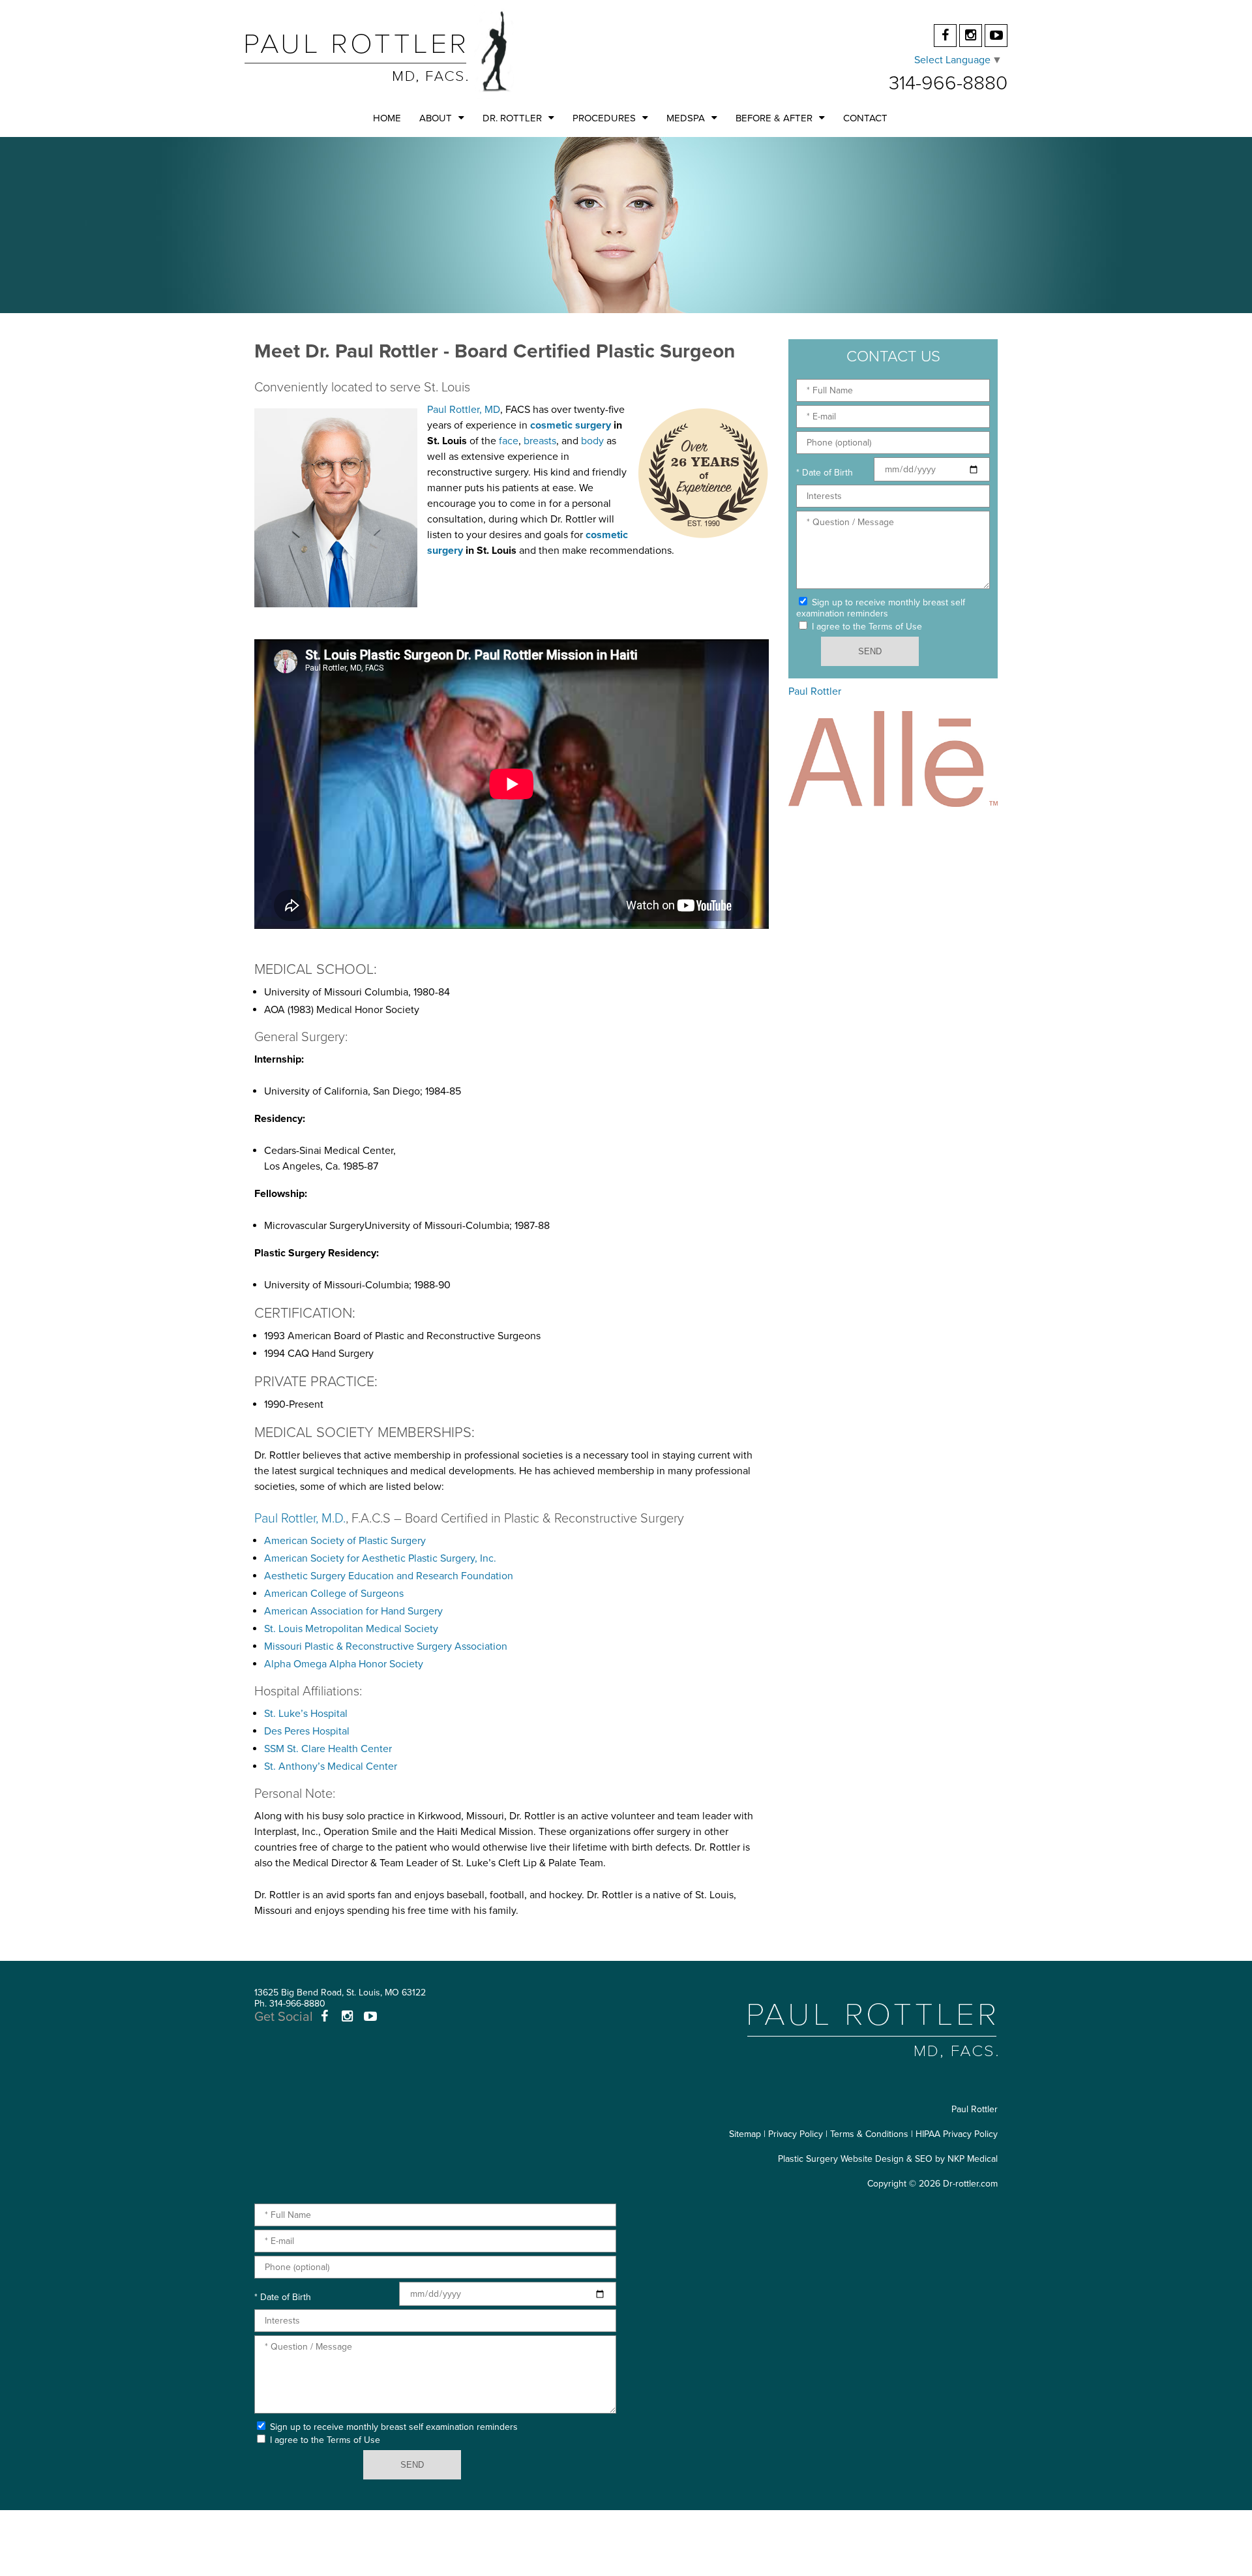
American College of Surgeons (334, 1594)
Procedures (604, 118)
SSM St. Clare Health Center (328, 1749)
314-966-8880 (948, 83)
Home (387, 118)
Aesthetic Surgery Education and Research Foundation (389, 1576)
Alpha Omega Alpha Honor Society (344, 1664)
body (592, 441)
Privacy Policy (796, 2134)
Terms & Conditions (869, 2134)
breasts (540, 441)
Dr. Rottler (512, 118)
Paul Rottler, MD (464, 410)
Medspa (686, 118)
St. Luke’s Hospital (306, 1714)
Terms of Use (895, 627)
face (509, 441)
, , (340, 1993)
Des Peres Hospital (307, 1731)
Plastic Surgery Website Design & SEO (855, 2159)
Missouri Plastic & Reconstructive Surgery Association (386, 1646)
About (436, 118)
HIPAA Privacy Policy (957, 2134)
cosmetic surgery (571, 425)
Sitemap (745, 2134)
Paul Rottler (815, 691)
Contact (865, 118)
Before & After (774, 118)
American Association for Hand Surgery (353, 1611)
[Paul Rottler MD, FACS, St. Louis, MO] (379, 51)
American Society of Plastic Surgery (345, 1541)
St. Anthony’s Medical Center (331, 1766)
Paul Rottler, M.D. (300, 1519)
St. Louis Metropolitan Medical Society (351, 1629)
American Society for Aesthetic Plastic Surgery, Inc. (380, 1558)
